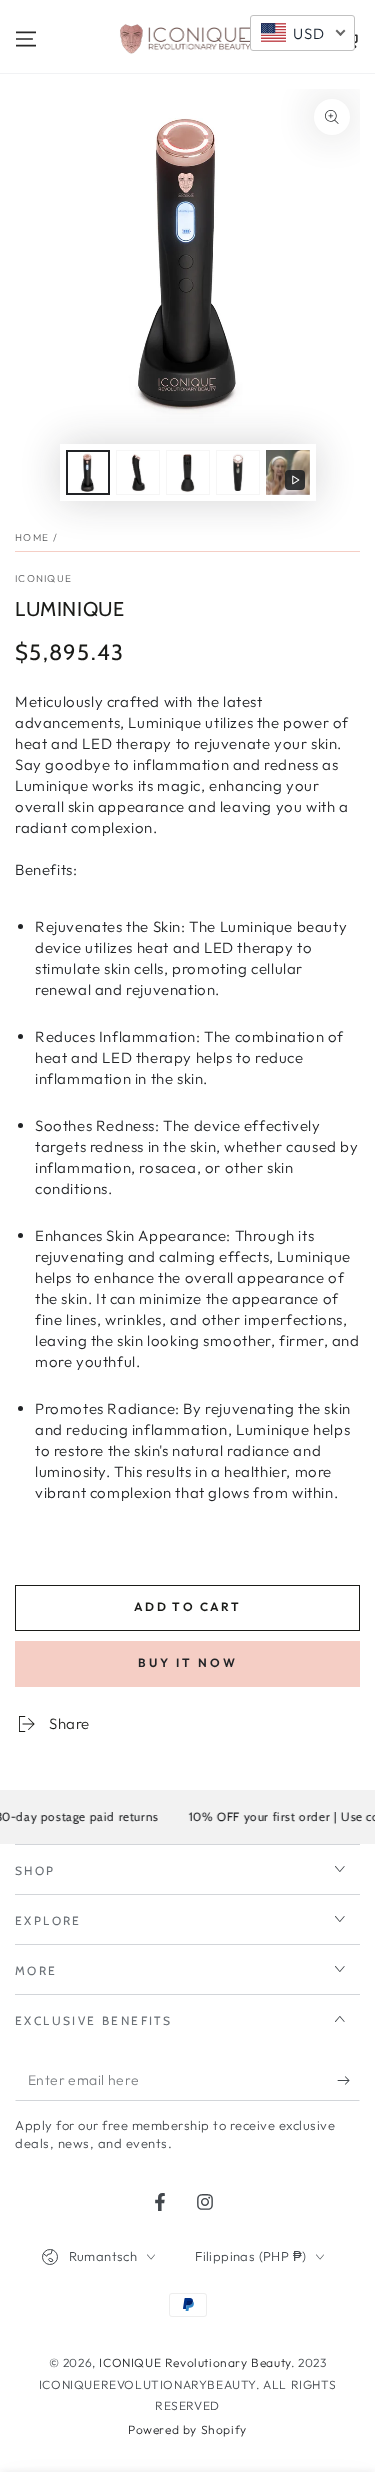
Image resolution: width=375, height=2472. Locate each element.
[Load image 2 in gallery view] (138, 472)
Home (32, 537)
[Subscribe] (348, 2081)
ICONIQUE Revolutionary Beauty (194, 2362)
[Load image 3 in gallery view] (188, 472)
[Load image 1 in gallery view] (88, 472)
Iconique (43, 578)
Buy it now (188, 1662)
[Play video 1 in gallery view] (288, 472)
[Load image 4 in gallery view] (238, 472)
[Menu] (26, 39)
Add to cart (187, 1606)
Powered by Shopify (187, 2429)
